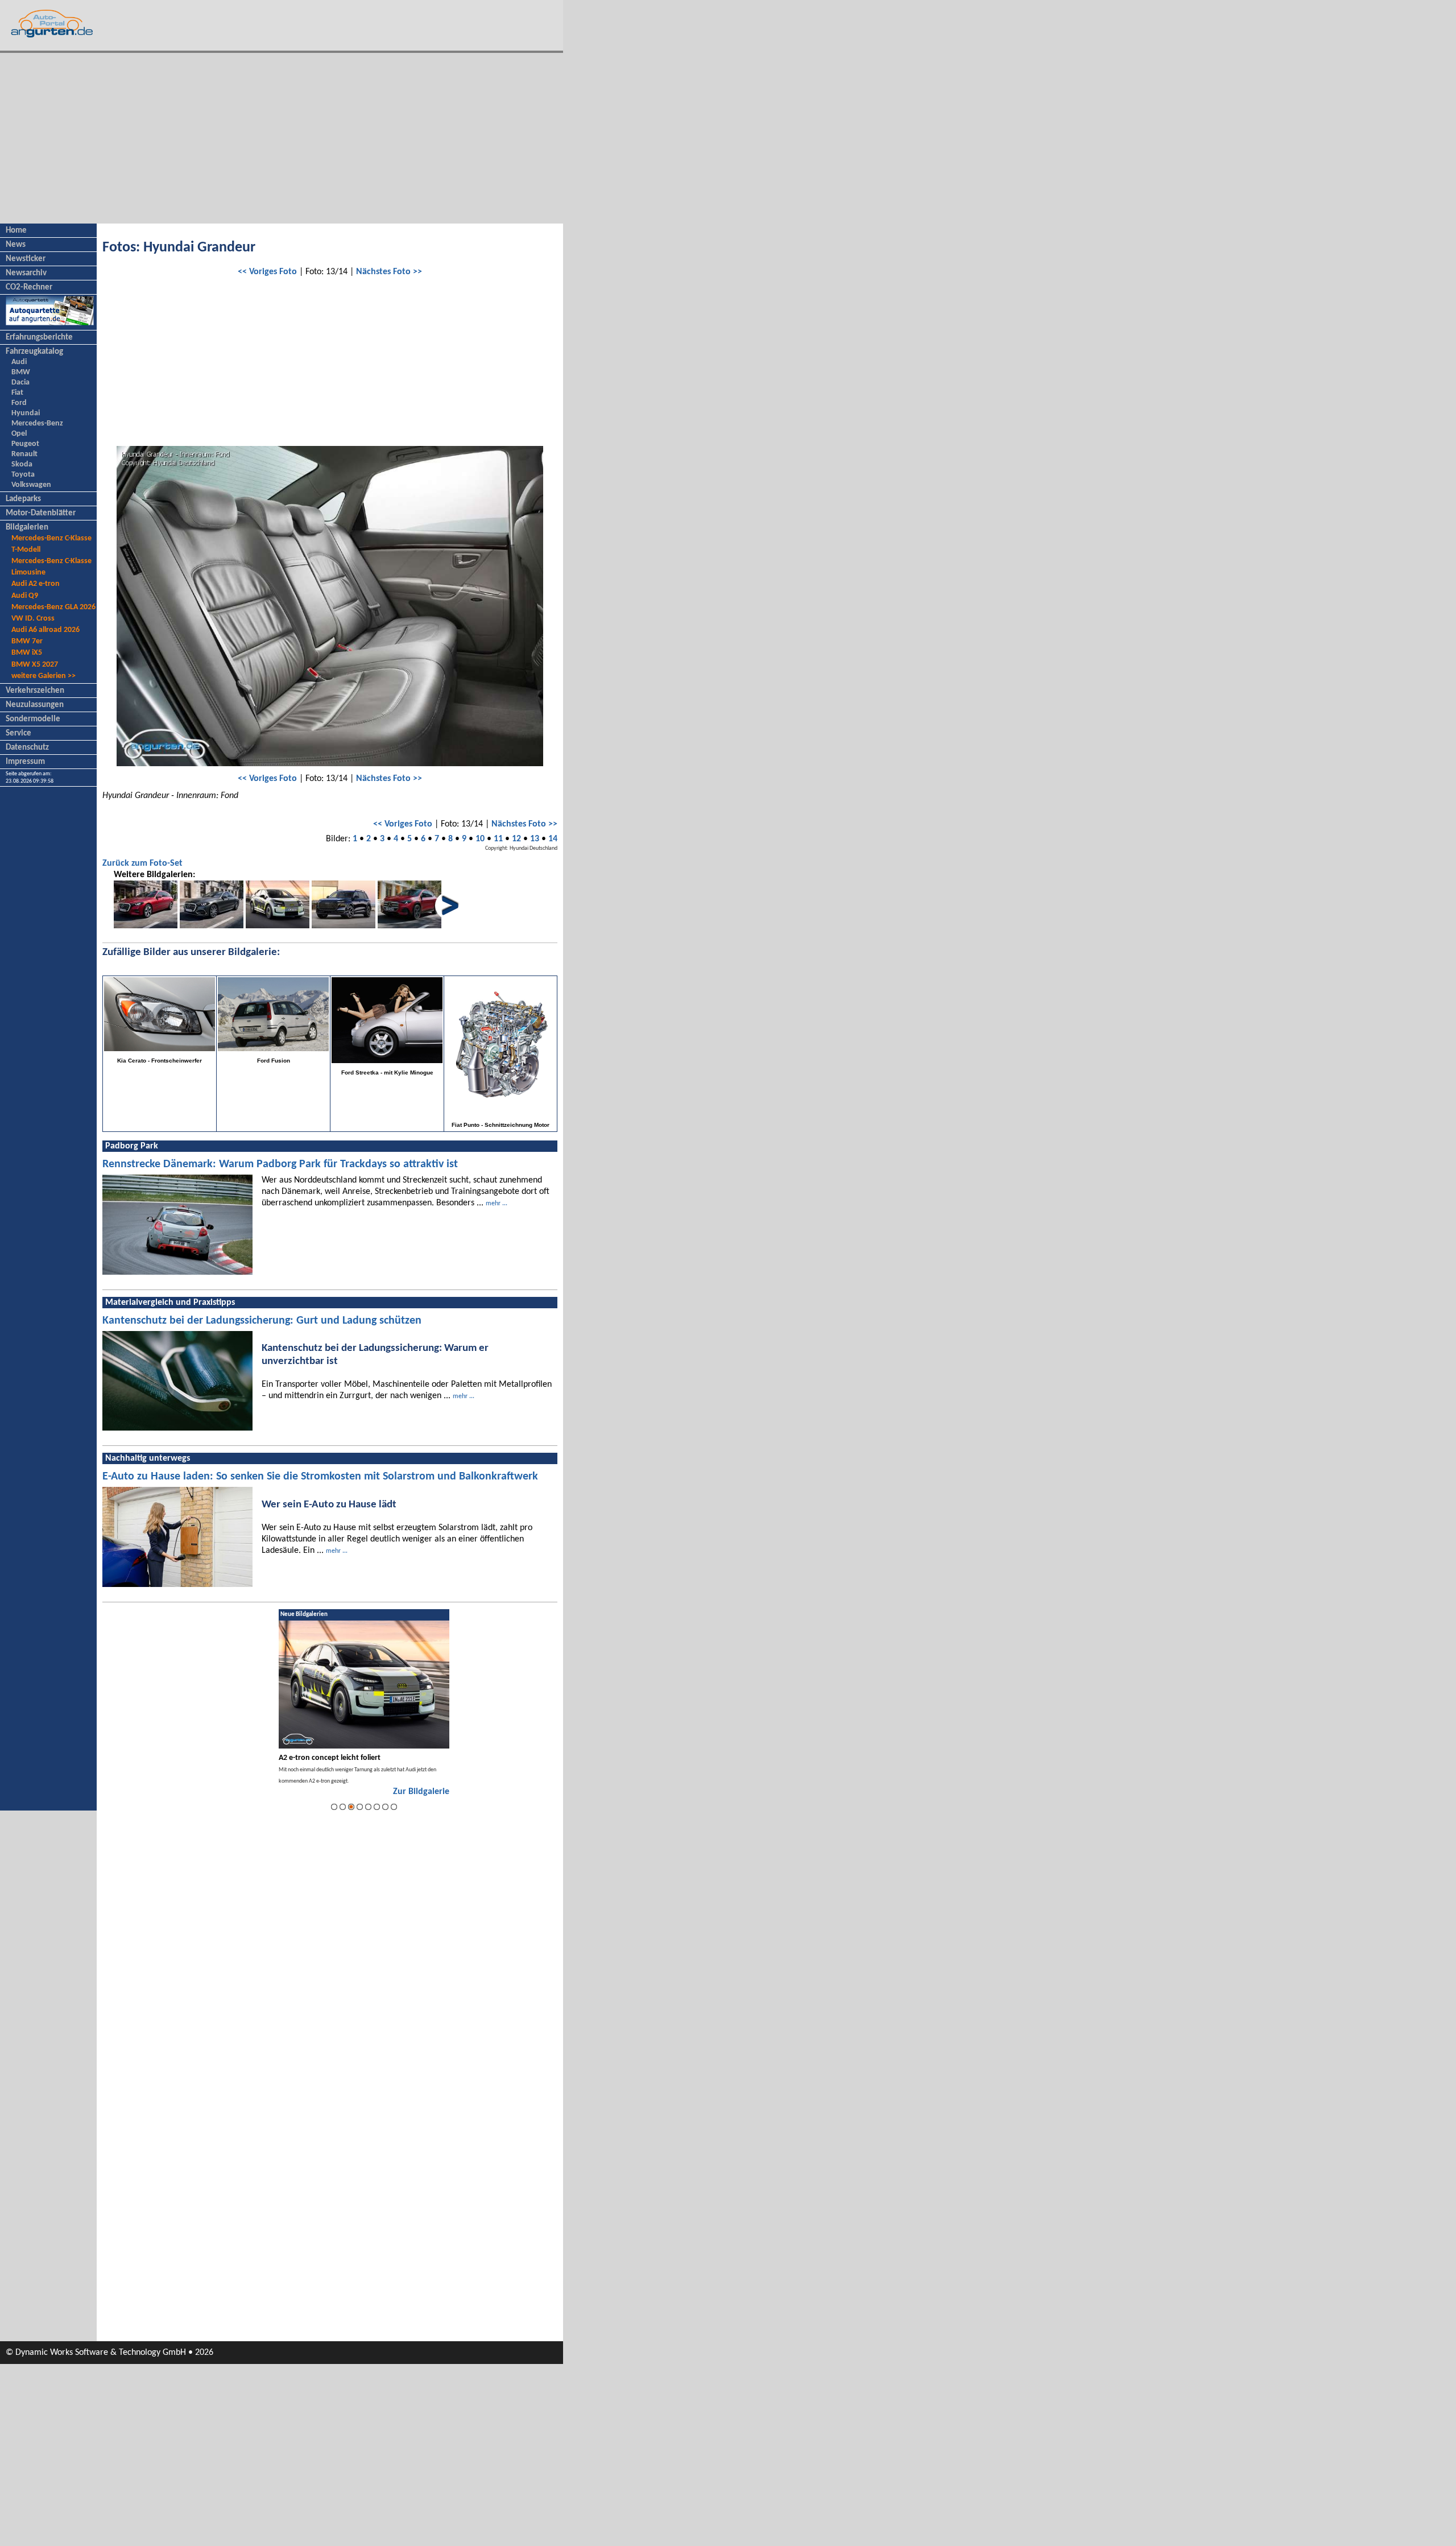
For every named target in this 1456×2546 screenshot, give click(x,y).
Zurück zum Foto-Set (142, 863)
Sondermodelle (33, 719)
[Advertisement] (282, 138)
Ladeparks (23, 499)
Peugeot (25, 444)
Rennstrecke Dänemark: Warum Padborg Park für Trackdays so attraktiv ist (280, 1164)
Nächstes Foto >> (389, 272)
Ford (19, 403)
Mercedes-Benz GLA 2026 (53, 607)
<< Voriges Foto (267, 272)
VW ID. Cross (33, 619)
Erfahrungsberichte (39, 338)
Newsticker (26, 259)
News (16, 245)
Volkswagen (31, 485)
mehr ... (497, 1204)
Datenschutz (27, 748)
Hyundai (26, 413)
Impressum (25, 762)
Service (18, 733)
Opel (19, 434)
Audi (19, 362)
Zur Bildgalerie (421, 1792)
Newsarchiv (26, 273)
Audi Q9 (25, 596)
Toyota (23, 475)
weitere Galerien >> (44, 676)
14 (553, 839)
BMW (21, 372)
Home (16, 231)
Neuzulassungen (35, 705)
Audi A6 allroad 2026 (45, 630)
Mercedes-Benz (37, 423)
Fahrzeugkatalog (34, 352)
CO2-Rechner (29, 288)
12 (516, 839)
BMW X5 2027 (35, 665)
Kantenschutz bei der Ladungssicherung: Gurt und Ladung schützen (262, 1321)
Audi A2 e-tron (36, 584)
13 (535, 839)
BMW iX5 (27, 653)
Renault (24, 454)
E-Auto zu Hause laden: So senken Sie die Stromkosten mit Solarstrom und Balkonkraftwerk (320, 1477)
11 (498, 839)
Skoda (22, 464)
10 (480, 839)
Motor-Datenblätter (41, 513)
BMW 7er (27, 641)
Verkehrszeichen (35, 691)
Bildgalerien (27, 528)
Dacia (20, 383)
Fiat (17, 393)
